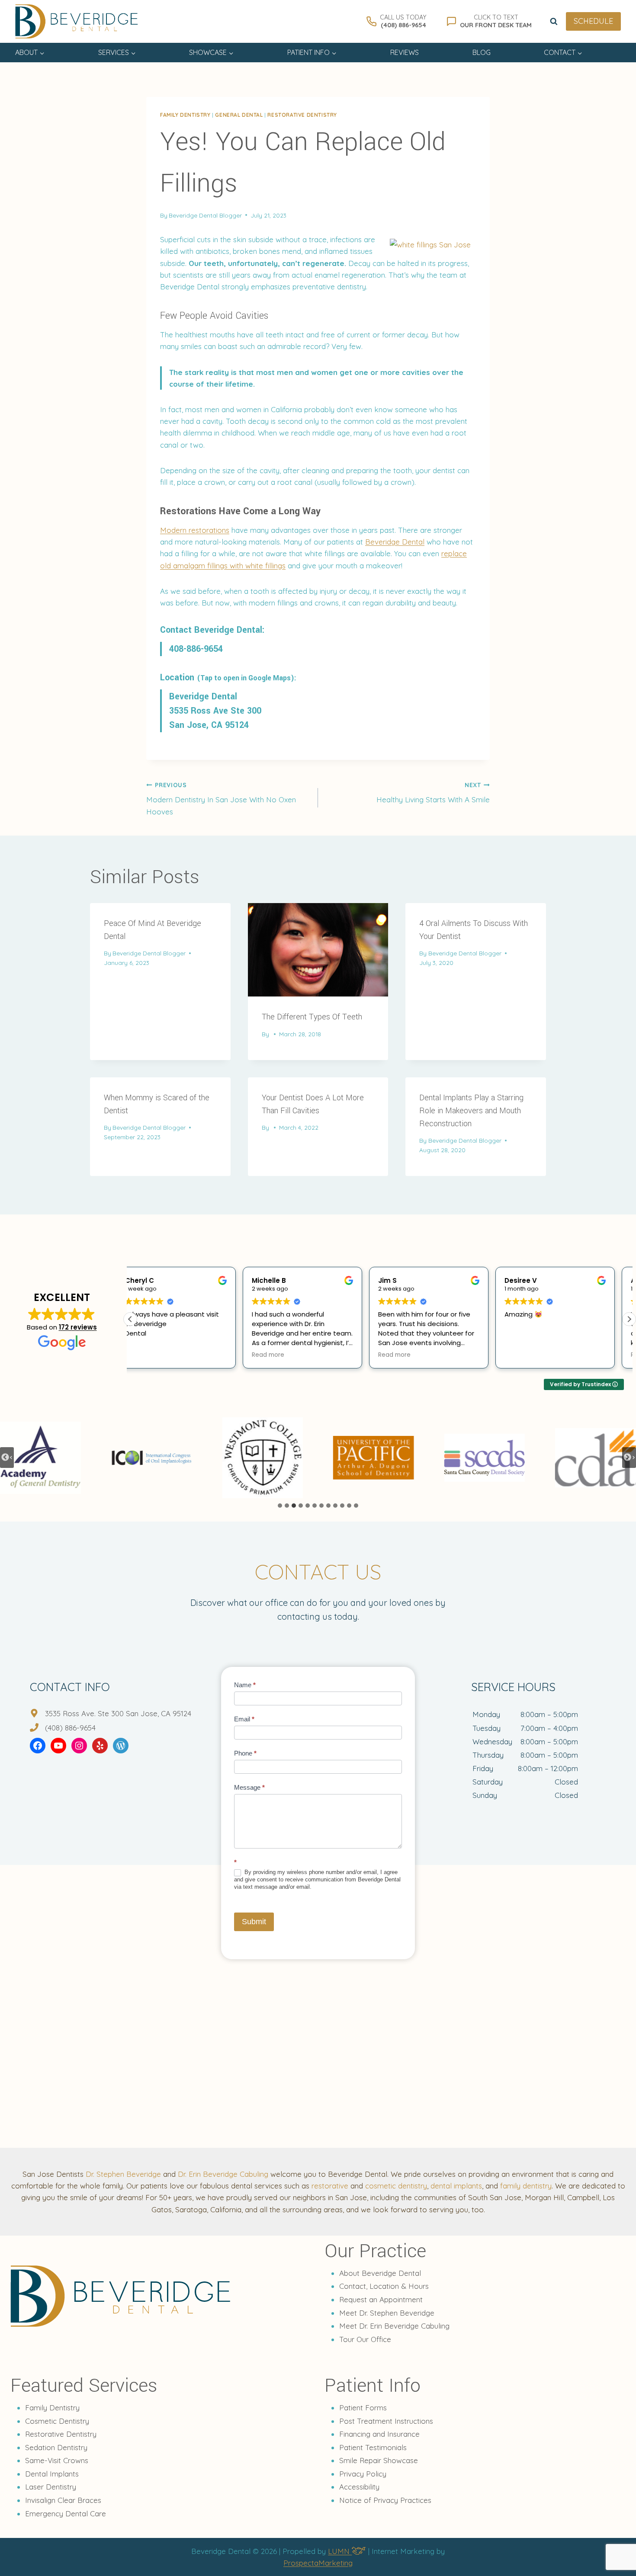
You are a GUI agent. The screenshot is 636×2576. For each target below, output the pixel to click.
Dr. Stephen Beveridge (123, 2174)
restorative (330, 2186)
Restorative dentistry (302, 115)
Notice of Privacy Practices (385, 2500)
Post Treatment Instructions (386, 2421)
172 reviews (78, 1327)
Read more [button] (156, 1355)
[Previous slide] (7, 1458)
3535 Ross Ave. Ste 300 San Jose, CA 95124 (118, 1713)
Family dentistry (185, 115)
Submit (254, 1922)
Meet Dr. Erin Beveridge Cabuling (394, 2326)
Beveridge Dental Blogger (205, 215)
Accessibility (359, 2487)
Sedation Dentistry (56, 2447)
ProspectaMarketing (318, 2563)
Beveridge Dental (395, 542)
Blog (482, 52)
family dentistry (526, 2186)
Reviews (405, 52)
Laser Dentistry (51, 2487)
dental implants (456, 2186)
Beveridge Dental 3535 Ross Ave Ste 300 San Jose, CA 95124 (215, 711)
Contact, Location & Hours (384, 2286)
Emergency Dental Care (66, 2514)
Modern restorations (195, 530)
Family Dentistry (52, 2408)
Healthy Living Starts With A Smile (433, 793)
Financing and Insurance (379, 2434)
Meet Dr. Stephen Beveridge (387, 2313)
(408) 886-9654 (70, 1728)
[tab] (280, 1506)
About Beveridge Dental (380, 2273)
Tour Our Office (365, 2339)
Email (244, 1719)
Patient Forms (363, 2408)
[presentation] (318, 950)
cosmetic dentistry (396, 2186)
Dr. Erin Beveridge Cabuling (223, 2174)
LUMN (340, 2551)
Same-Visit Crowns (57, 2460)
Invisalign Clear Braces (63, 2500)
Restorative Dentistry (61, 2434)
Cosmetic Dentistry (57, 2421)
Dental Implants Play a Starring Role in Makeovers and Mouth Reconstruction (471, 1111)
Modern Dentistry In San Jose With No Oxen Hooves (221, 799)
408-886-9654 (196, 649)
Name (245, 1685)
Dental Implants (52, 2474)
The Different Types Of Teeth (312, 1017)
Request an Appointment (381, 2299)
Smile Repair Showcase (379, 2460)
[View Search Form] (554, 22)
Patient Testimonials (373, 2447)
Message (249, 1787)
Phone (245, 1753)
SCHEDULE (593, 21)
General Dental (239, 115)
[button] (629, 1319)
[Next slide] (629, 1458)
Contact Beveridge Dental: (212, 630)
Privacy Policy (363, 2474)
